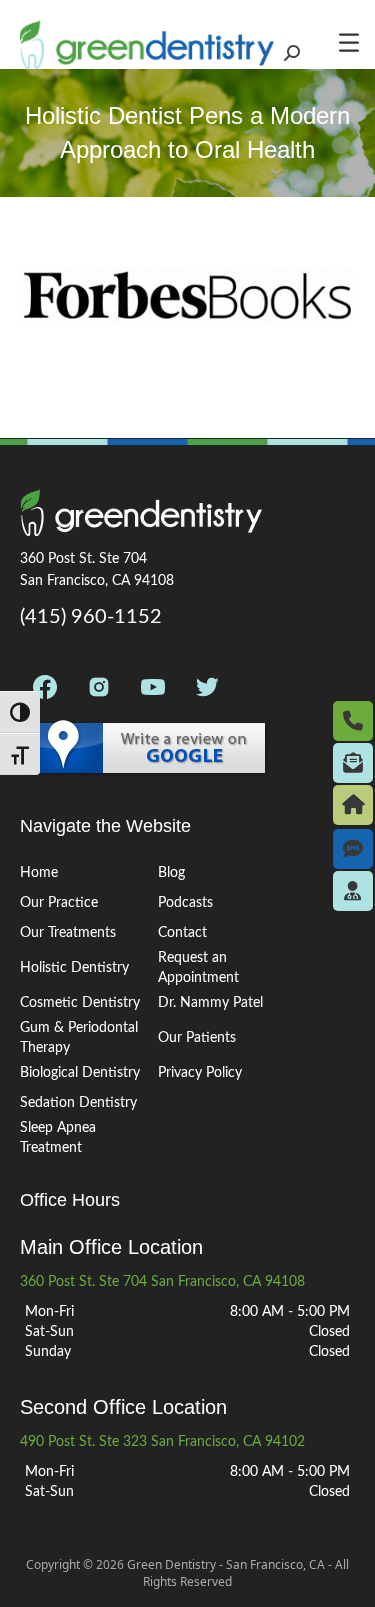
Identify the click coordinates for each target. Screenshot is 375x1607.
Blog (171, 873)
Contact (182, 933)
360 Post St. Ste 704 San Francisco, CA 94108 (162, 1282)
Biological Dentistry (80, 1073)
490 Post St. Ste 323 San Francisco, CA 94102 (162, 1442)
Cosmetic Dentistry (80, 1003)
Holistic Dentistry (74, 968)
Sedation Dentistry (78, 1103)
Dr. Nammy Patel (210, 1003)
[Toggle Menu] (355, 42)
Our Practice (59, 903)
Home (39, 873)
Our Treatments (68, 933)
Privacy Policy (200, 1073)
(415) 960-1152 (91, 617)
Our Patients (197, 1038)
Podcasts (185, 903)
